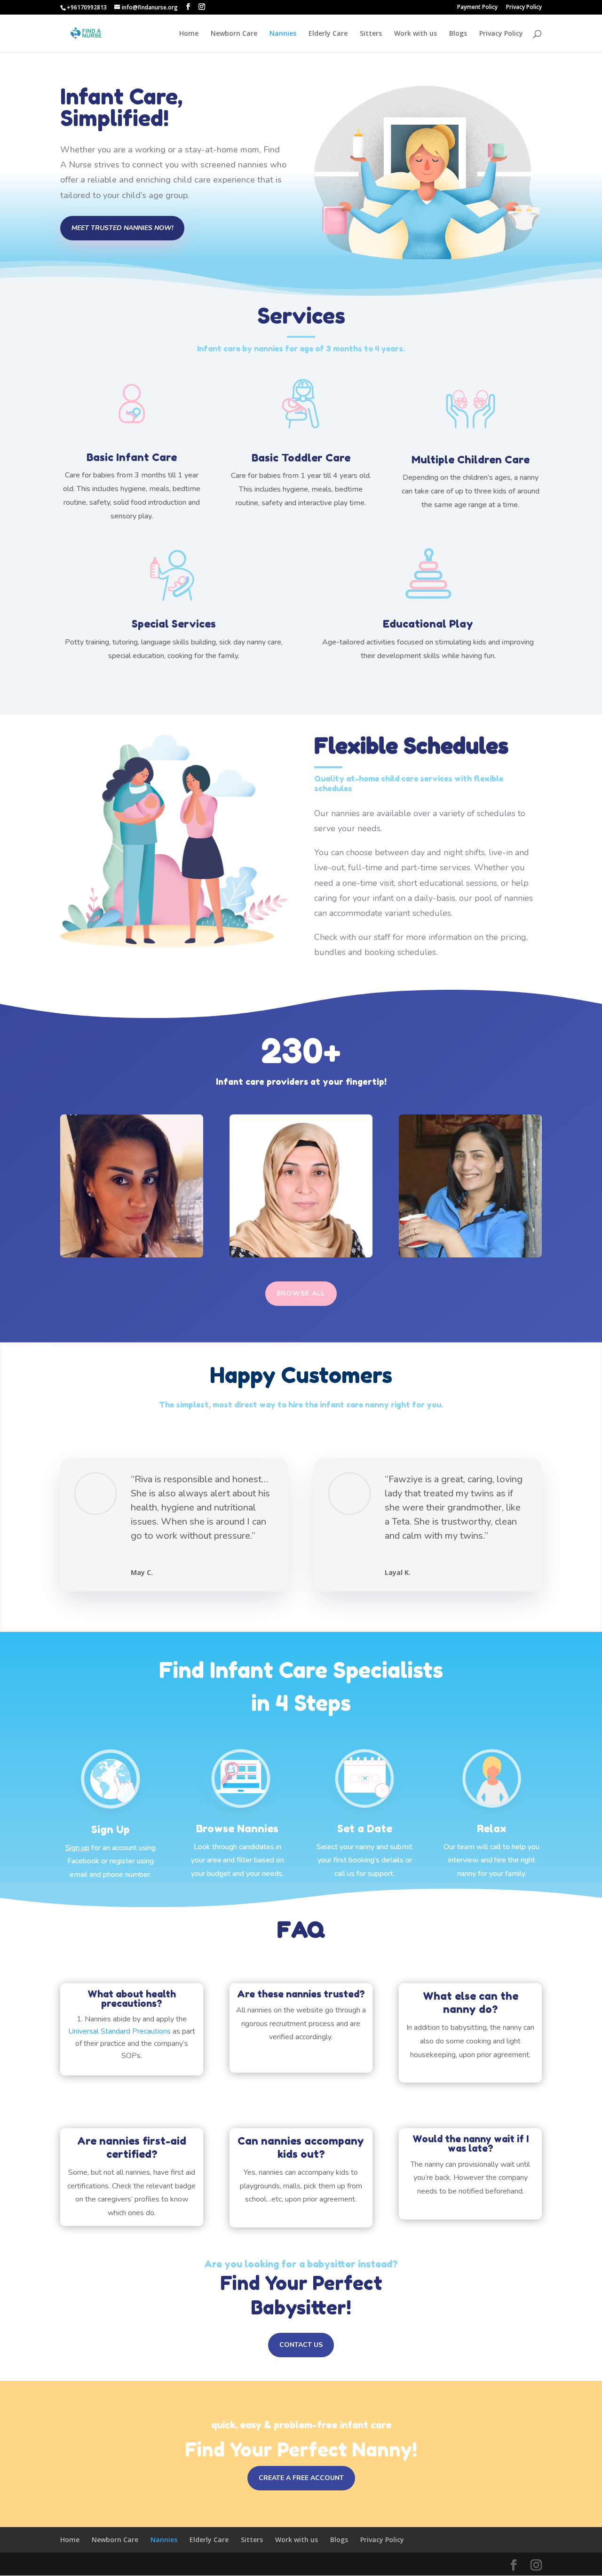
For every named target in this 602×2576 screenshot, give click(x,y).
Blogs (458, 34)
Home (189, 34)
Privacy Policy (524, 8)
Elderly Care (328, 34)
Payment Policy (477, 8)
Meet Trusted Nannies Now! (122, 228)
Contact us (301, 2345)
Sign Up (111, 1829)
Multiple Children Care (471, 460)
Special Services (174, 624)
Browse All (301, 1293)
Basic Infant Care (132, 457)
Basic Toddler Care (301, 458)
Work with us (416, 34)
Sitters (371, 34)
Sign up (77, 1848)
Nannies (283, 34)
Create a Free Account (301, 2478)
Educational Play (428, 624)
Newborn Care (234, 34)
